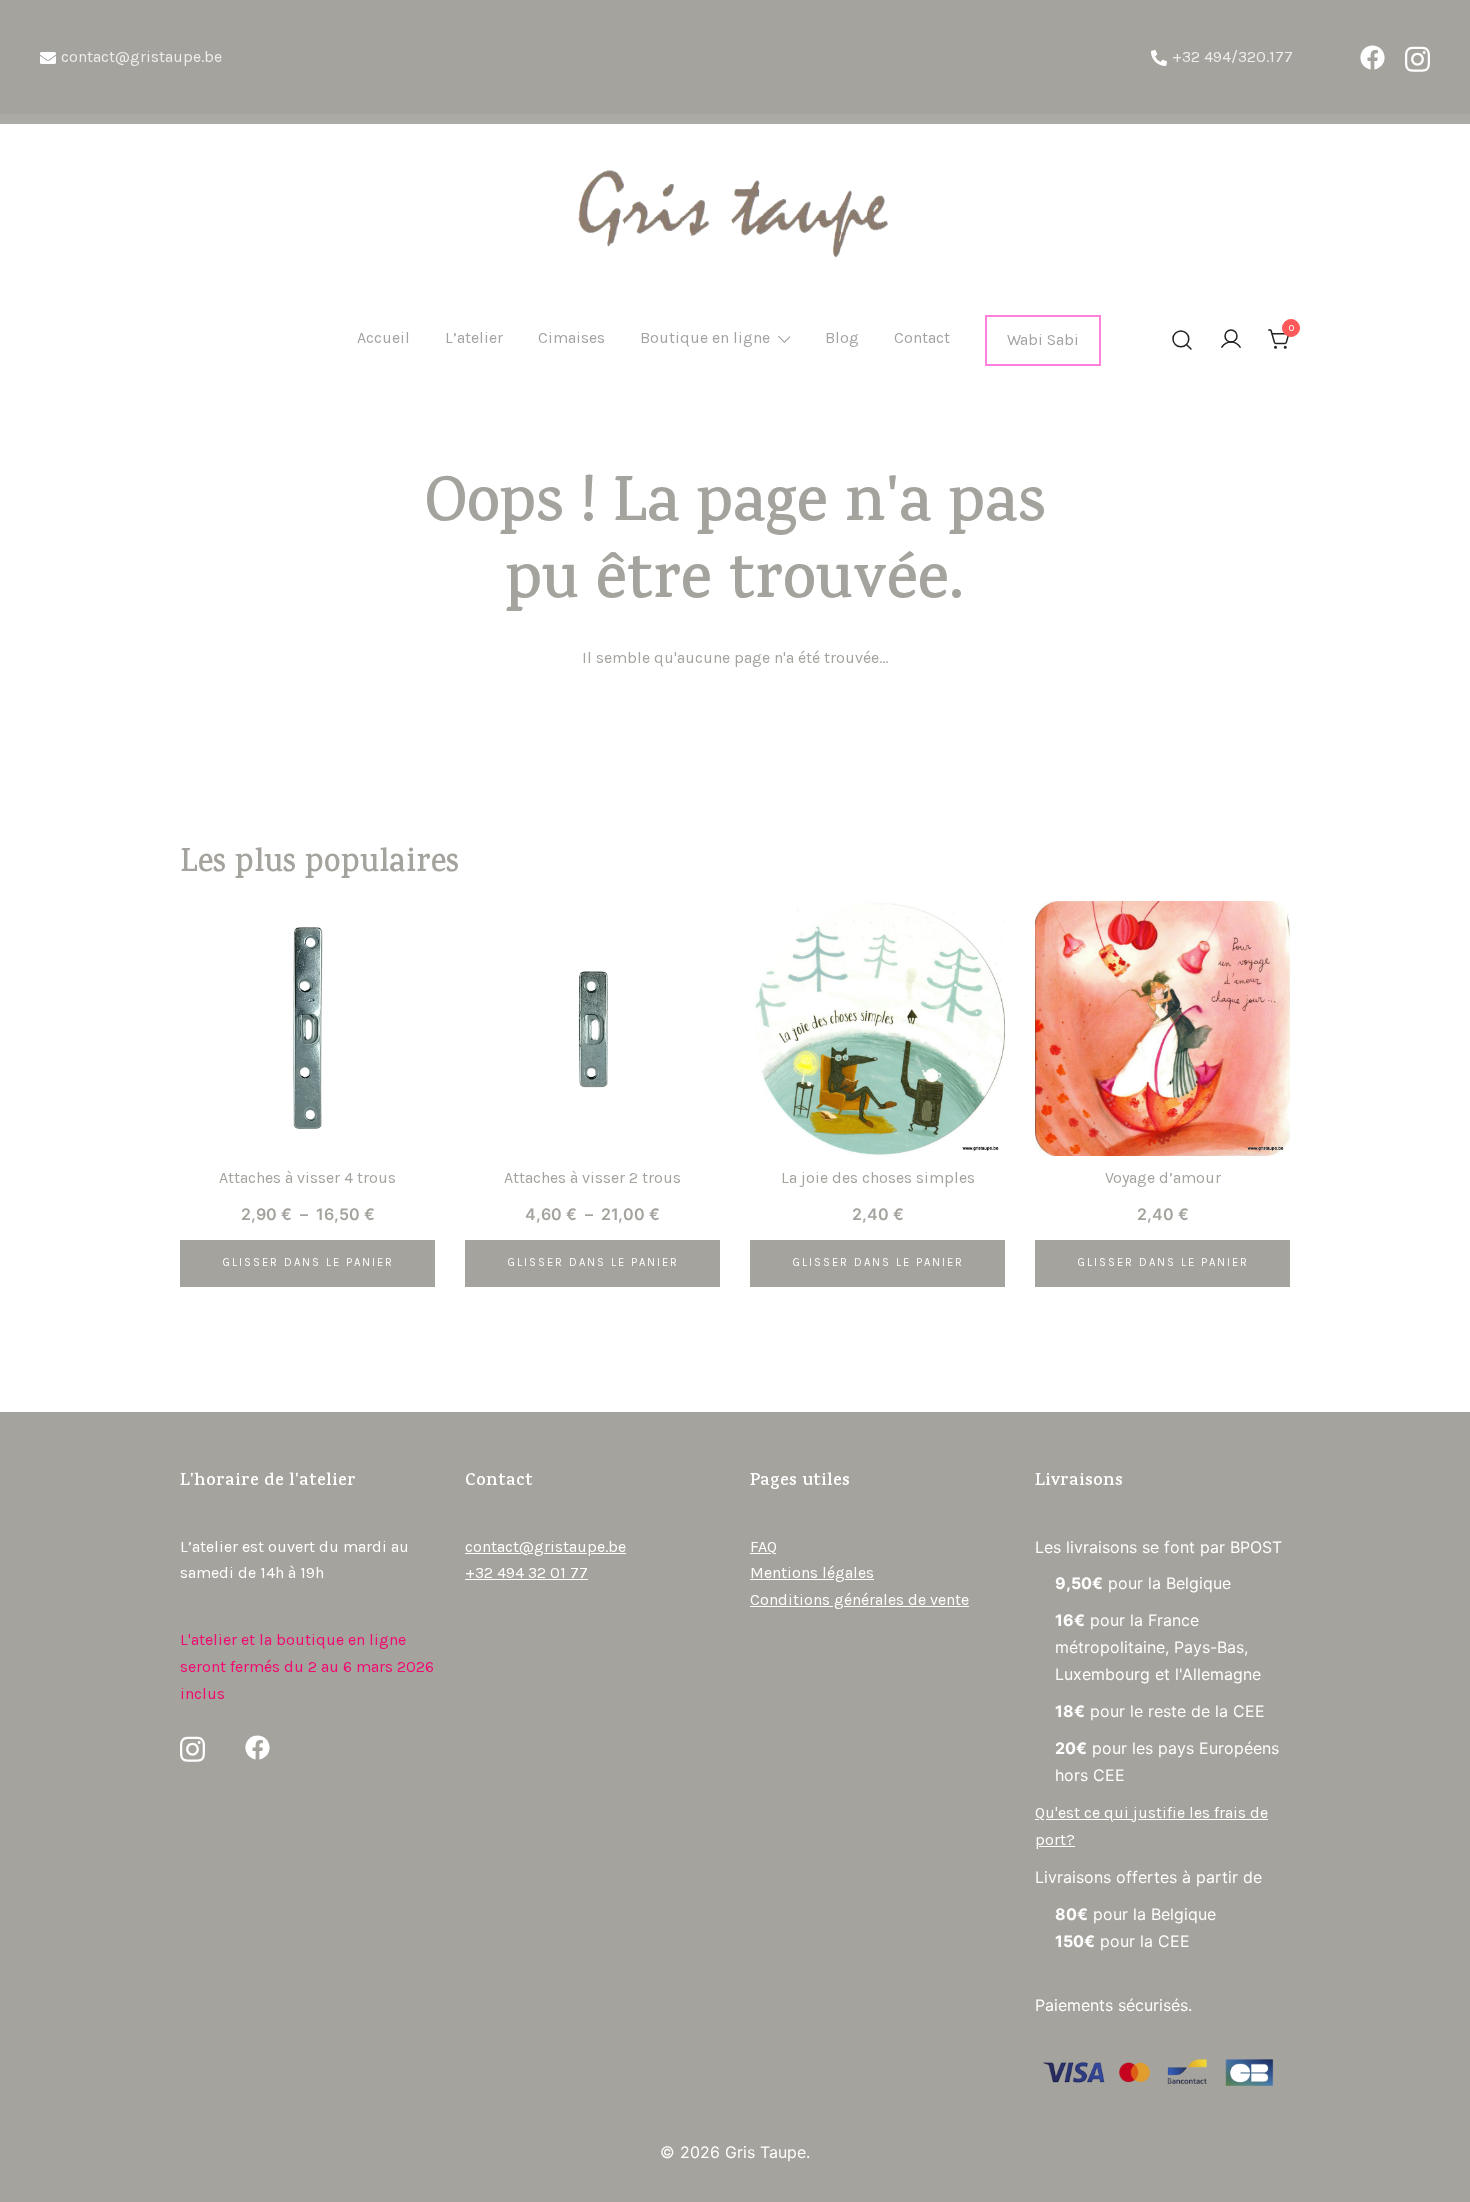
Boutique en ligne (705, 337)
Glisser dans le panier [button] (878, 1262)
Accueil (383, 337)
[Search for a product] (1182, 341)
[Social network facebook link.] (1372, 57)
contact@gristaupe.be (141, 56)
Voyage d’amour (1163, 1177)
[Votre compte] (1231, 340)
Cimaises (571, 337)
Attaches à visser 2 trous (592, 1177)
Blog (842, 337)
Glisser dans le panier (308, 1262)
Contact (922, 337)
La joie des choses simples (878, 1177)
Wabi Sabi (1043, 339)
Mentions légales (812, 1572)
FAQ (763, 1546)
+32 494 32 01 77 (526, 1572)
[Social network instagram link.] (1417, 57)
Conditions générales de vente (859, 1599)
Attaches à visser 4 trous (307, 1177)
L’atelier (474, 337)
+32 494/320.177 (1232, 56)
